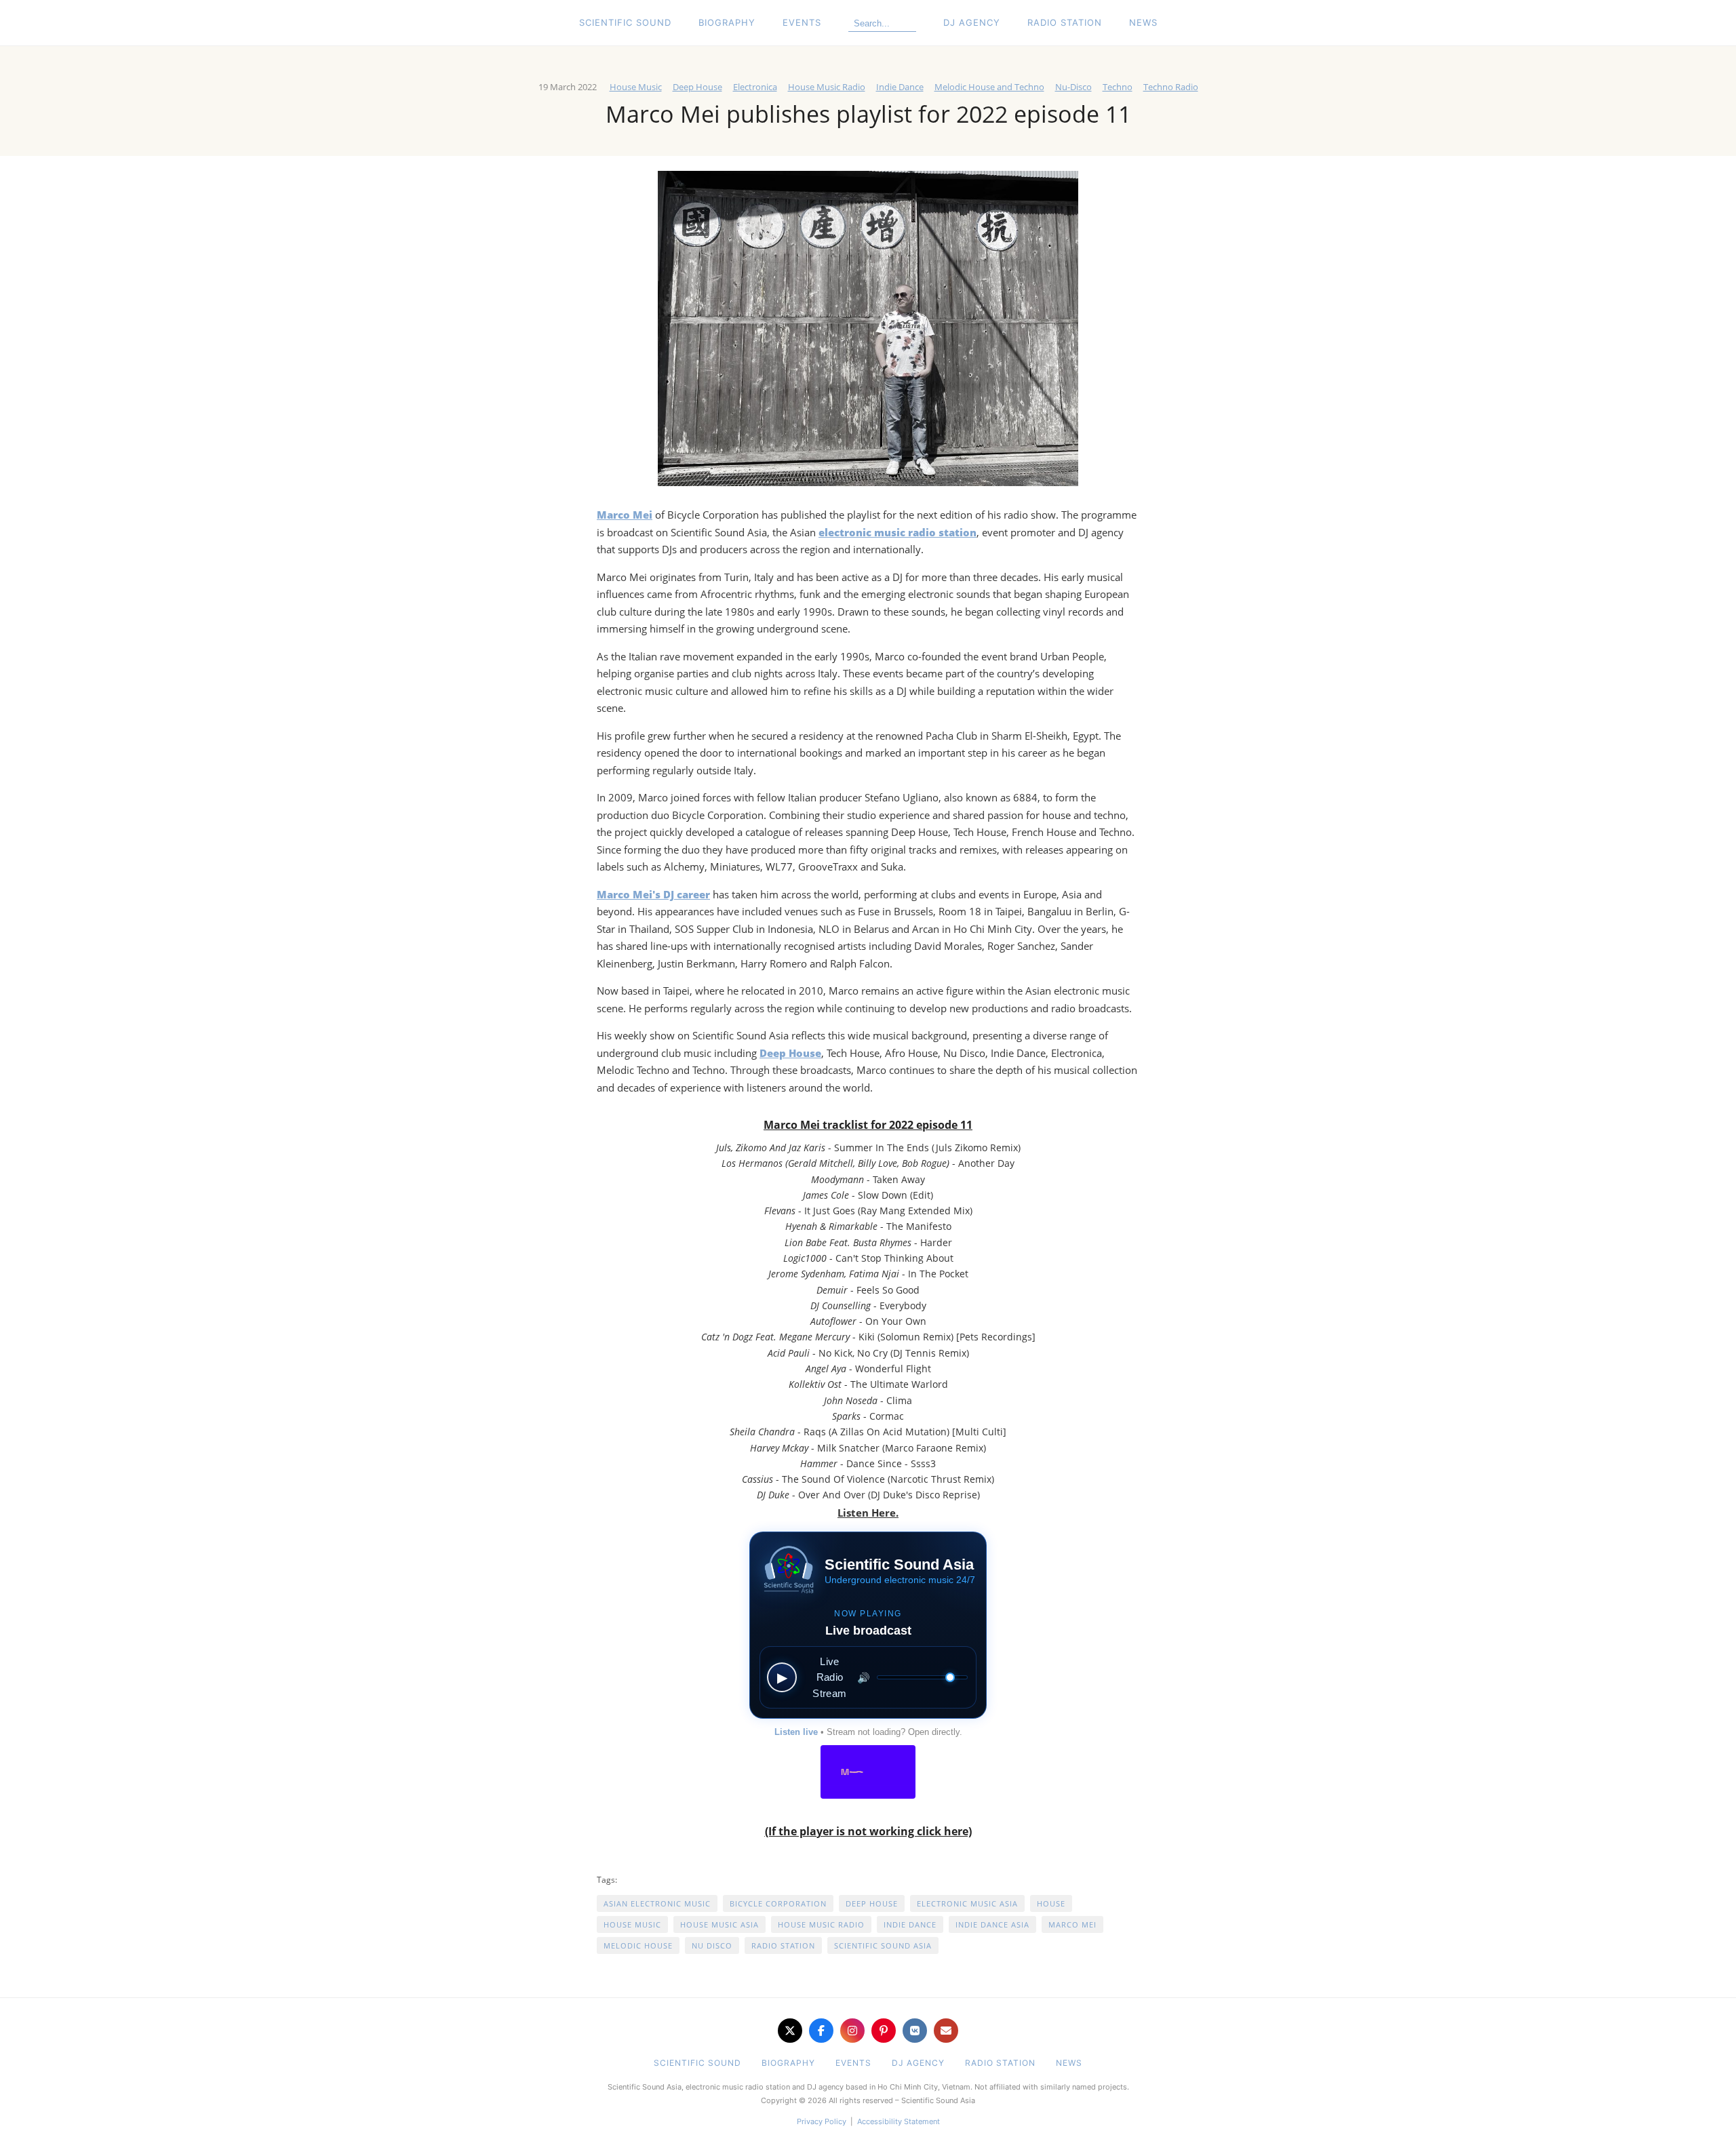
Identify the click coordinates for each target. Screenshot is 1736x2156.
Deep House (697, 87)
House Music (636, 87)
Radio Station (1065, 22)
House (1051, 1903)
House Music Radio (827, 87)
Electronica (755, 87)
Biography (727, 22)
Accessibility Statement (899, 2121)
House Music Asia (719, 1924)
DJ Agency (972, 22)
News (1143, 22)
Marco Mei (1072, 1924)
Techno (1118, 87)
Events (802, 22)
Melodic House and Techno (989, 87)
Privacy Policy (822, 2121)
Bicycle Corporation (778, 1903)
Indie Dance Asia (992, 1924)
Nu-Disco (1073, 87)
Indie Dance (900, 87)
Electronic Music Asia (967, 1903)
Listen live (796, 1732)
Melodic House (638, 1945)
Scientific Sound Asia (883, 1945)
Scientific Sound (625, 22)
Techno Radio (1171, 87)
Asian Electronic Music (657, 1903)
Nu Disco (712, 1945)
